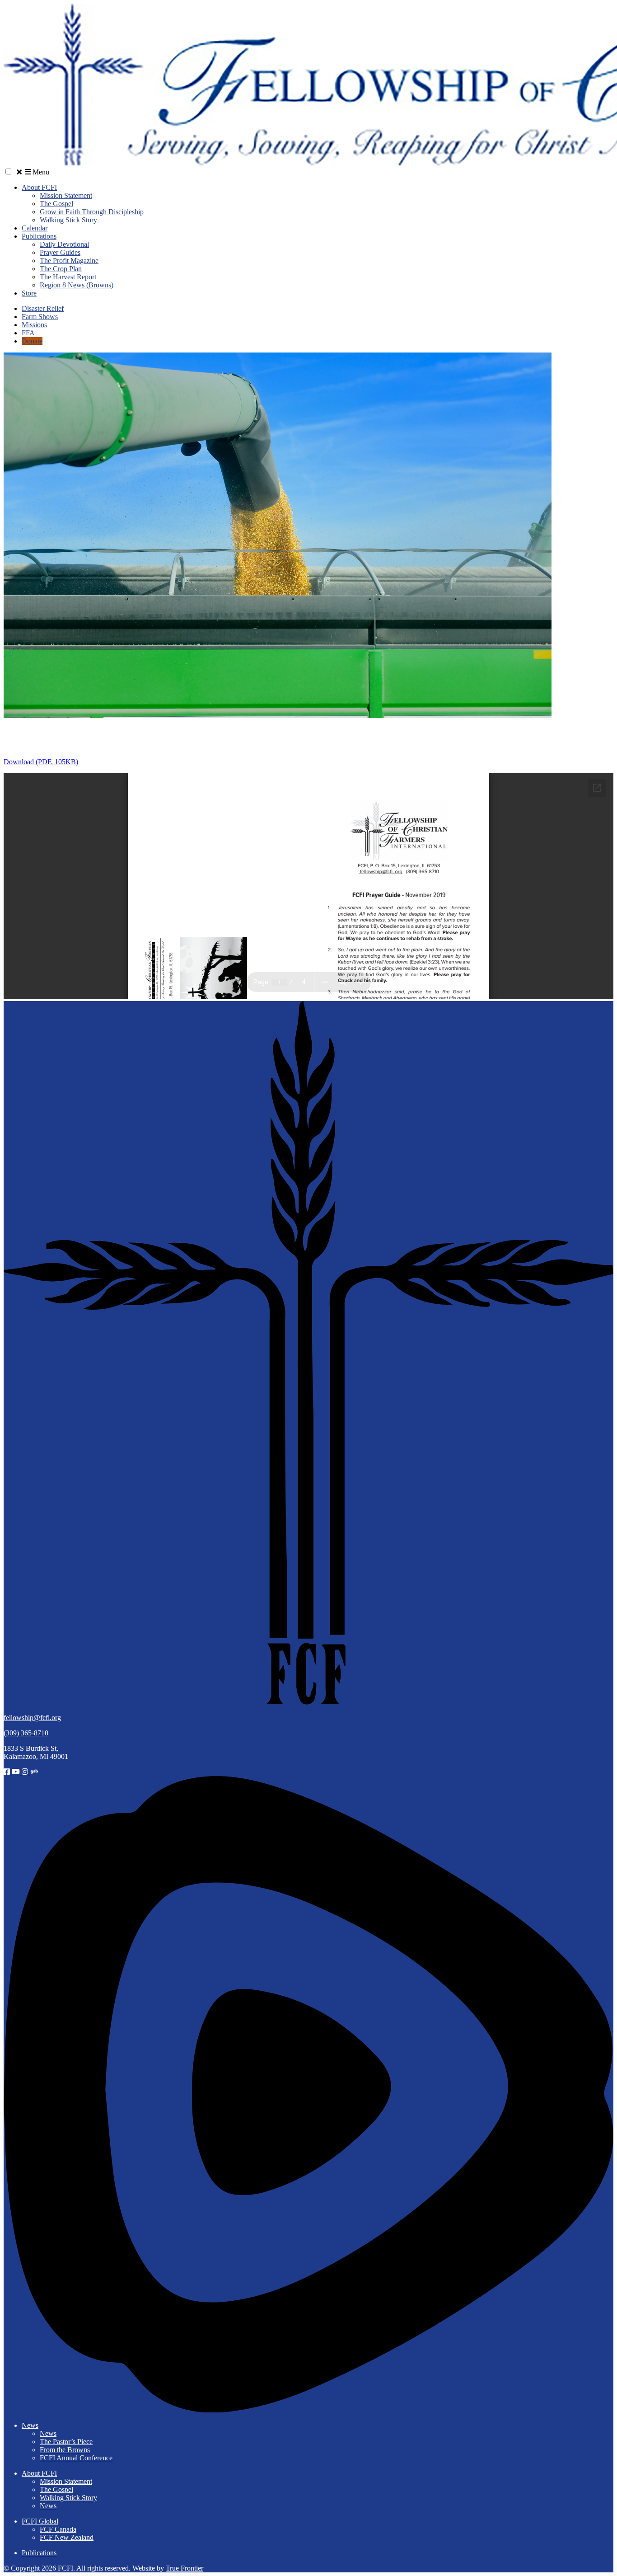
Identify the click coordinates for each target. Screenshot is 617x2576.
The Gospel (56, 204)
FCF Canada (58, 2529)
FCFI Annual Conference (76, 2458)
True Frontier (185, 2568)
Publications (39, 236)
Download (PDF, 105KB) (41, 762)
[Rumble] (308, 2410)
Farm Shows (40, 317)
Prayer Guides (60, 252)
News (30, 2425)
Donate (32, 341)
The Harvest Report (68, 277)
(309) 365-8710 (26, 1733)
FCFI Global (40, 2521)
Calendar (35, 228)
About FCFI (39, 187)
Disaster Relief (43, 308)
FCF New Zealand (67, 2537)
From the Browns (65, 2450)
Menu (41, 172)
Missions (34, 325)
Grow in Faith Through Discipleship (92, 212)
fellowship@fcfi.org (32, 1718)
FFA (28, 333)
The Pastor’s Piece (66, 2442)
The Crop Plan (61, 269)
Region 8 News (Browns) (77, 285)
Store (29, 293)
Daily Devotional (64, 244)
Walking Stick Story (68, 220)
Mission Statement (66, 195)
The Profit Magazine (69, 261)
